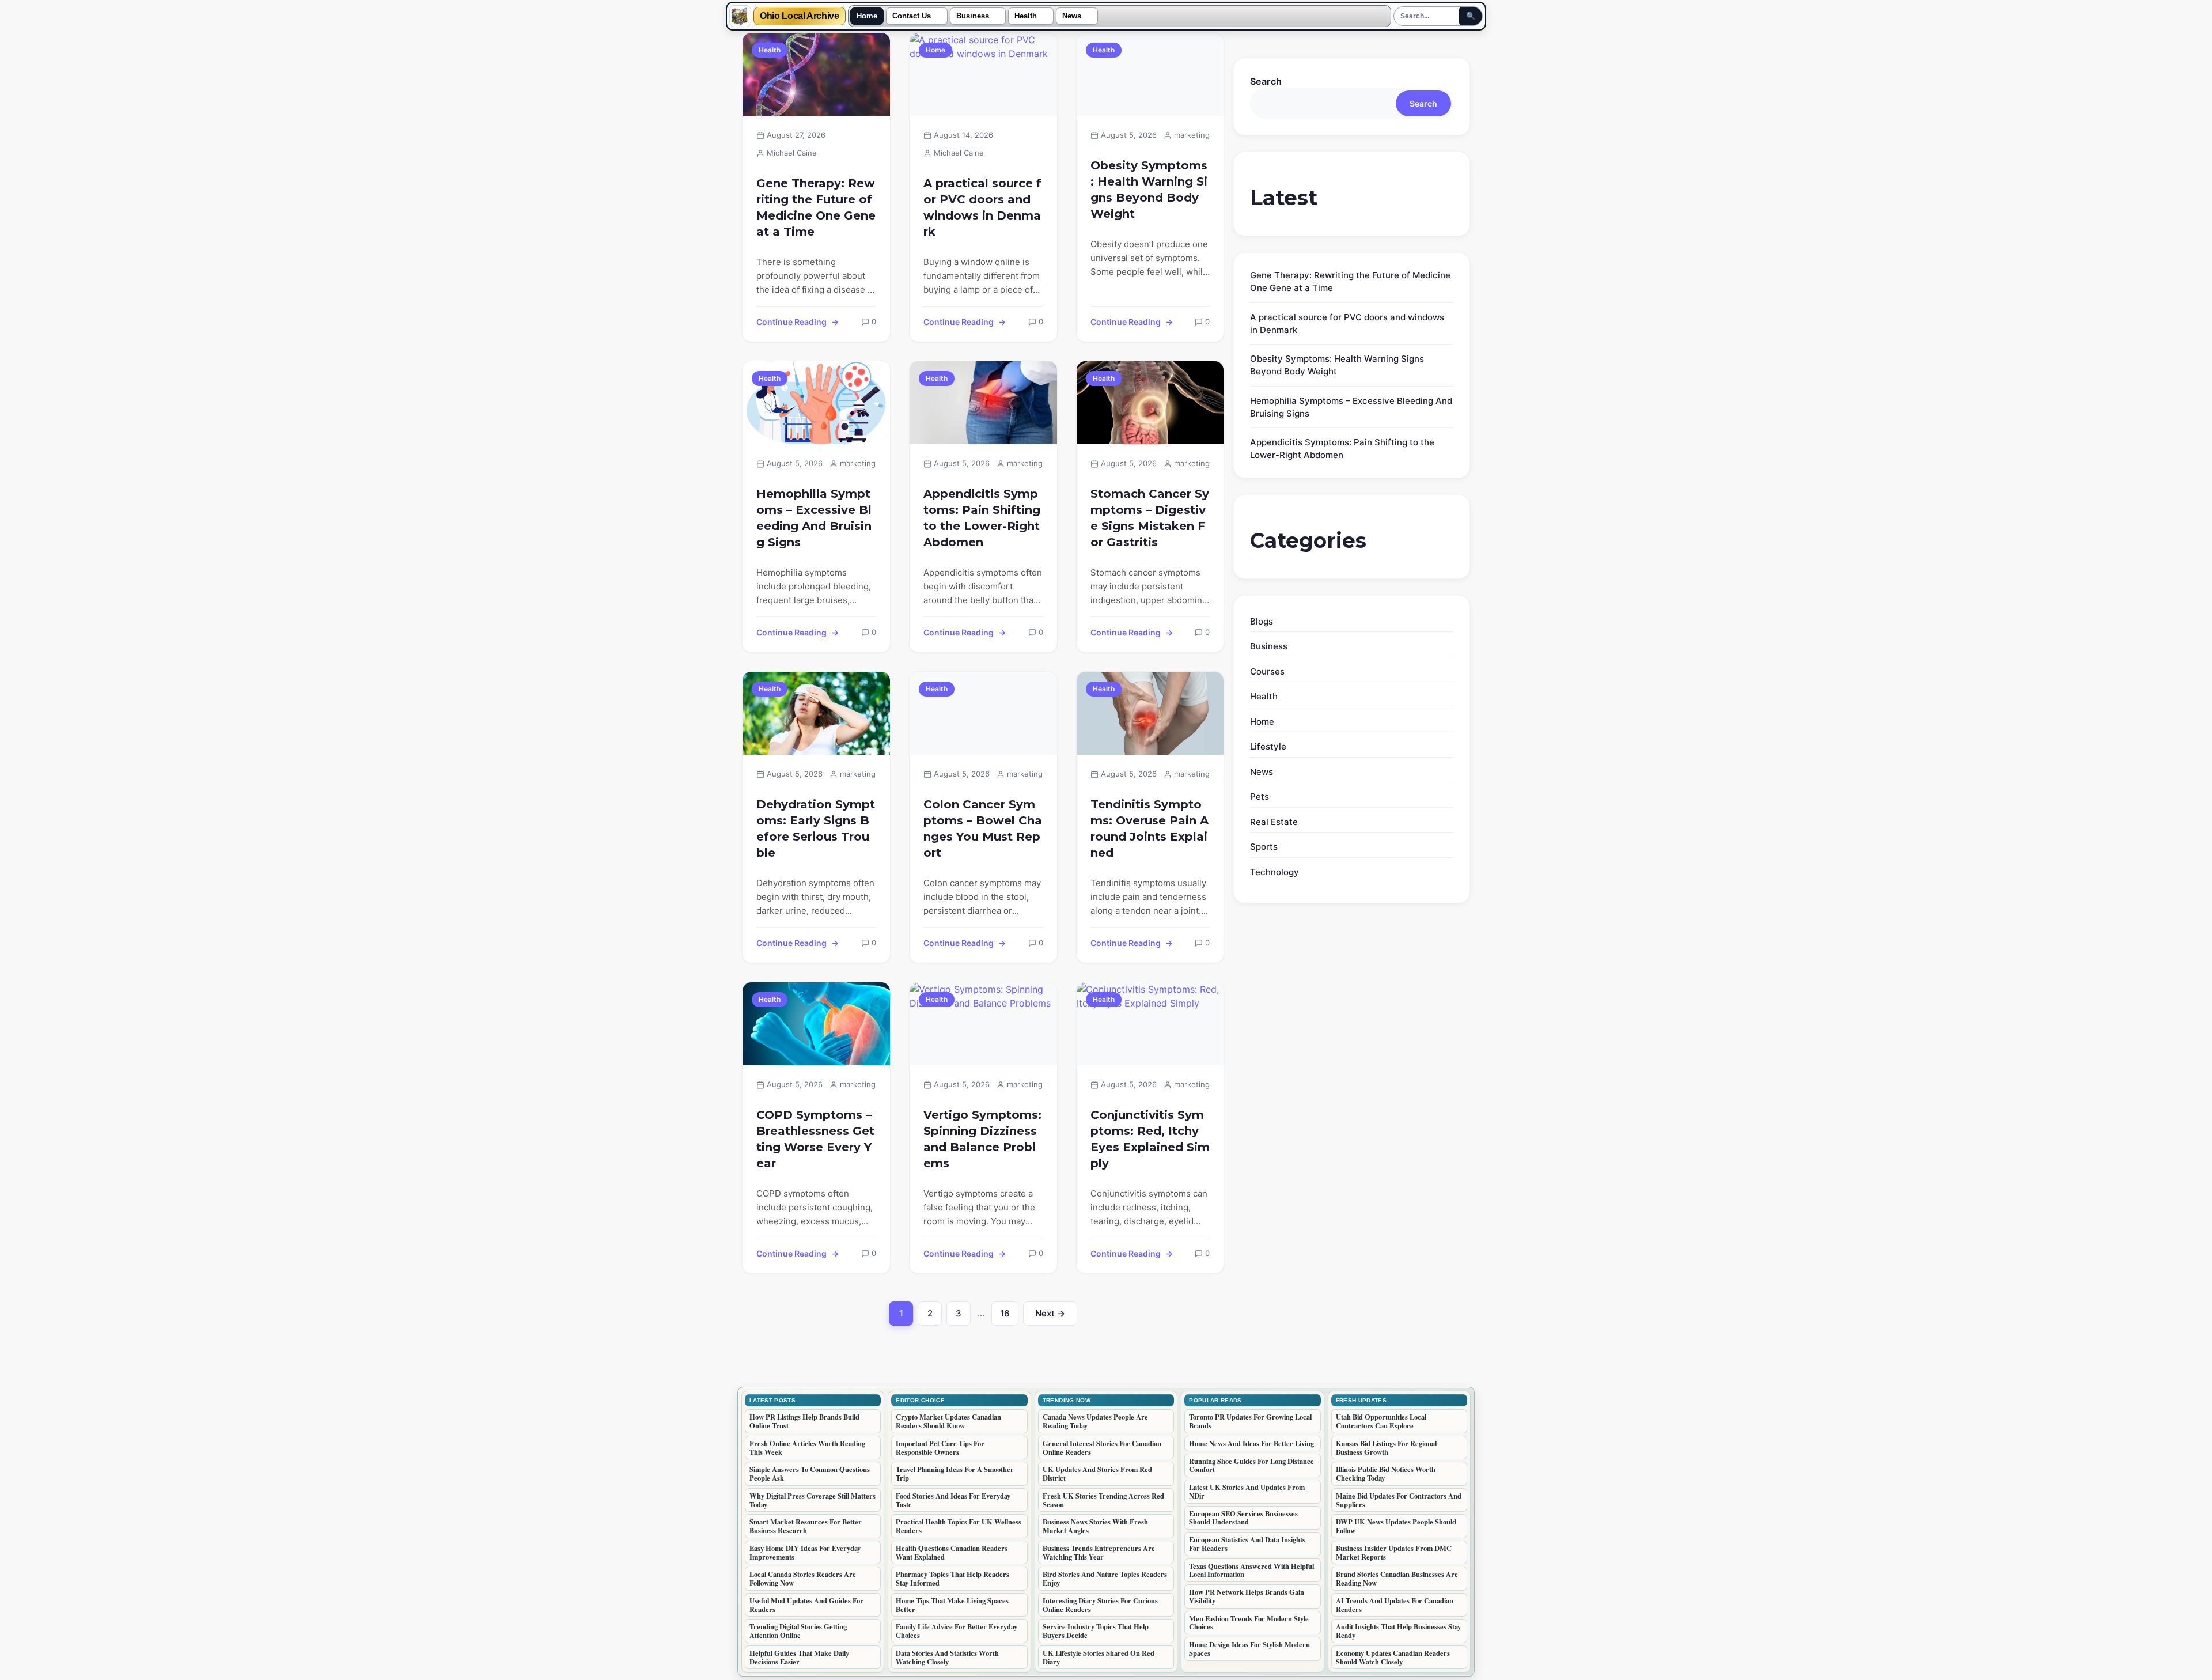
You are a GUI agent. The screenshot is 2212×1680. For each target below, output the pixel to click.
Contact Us (912, 16)
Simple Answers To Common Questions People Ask (810, 1473)
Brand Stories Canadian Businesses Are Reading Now (1397, 1578)
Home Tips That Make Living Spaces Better (952, 1605)
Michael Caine (792, 153)
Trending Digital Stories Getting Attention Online (798, 1631)
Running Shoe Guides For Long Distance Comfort (1251, 1465)
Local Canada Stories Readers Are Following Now (803, 1578)
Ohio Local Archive (800, 16)
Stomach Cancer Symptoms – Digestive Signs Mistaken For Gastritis (1150, 518)
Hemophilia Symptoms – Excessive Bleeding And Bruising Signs (814, 518)
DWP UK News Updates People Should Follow (1396, 1526)
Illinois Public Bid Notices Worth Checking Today (1386, 1473)
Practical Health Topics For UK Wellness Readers (959, 1526)
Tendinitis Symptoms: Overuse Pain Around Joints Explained (1149, 828)
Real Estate (1274, 822)
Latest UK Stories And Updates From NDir (1247, 1491)
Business (973, 16)
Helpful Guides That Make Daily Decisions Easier (799, 1657)
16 (1009, 1316)
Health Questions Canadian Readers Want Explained (952, 1552)
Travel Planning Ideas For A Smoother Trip (955, 1473)
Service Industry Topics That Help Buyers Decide (1096, 1631)
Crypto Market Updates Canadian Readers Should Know (948, 1421)
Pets (1260, 797)
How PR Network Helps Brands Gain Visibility (1247, 1596)
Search (1266, 81)
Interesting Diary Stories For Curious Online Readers (1100, 1605)
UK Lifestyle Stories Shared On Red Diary (1099, 1657)
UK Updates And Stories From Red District (1097, 1473)
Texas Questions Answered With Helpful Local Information (1251, 1570)
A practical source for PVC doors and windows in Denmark (982, 207)
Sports (1264, 847)
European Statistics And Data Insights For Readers (1247, 1544)
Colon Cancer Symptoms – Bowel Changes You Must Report (983, 828)
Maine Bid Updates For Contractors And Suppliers (1399, 1500)
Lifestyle (1268, 746)
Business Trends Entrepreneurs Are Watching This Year (1099, 1552)
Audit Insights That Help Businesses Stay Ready (1398, 1631)
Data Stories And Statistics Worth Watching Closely (947, 1657)
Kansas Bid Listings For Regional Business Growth (1386, 1448)
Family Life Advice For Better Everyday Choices (957, 1631)
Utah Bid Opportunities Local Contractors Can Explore (1381, 1421)
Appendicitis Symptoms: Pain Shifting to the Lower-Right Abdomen (982, 518)
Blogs (1262, 621)
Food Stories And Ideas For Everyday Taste (953, 1500)
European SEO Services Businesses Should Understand (1243, 1518)
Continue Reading (791, 322)
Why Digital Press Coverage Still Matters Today (813, 1500)
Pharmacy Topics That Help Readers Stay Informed (952, 1578)
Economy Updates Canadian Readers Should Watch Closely (1393, 1657)
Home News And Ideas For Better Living (1251, 1443)
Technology (1274, 872)
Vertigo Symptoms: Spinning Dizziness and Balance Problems (982, 1139)
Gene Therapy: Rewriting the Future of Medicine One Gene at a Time (816, 207)
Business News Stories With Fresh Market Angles (1095, 1526)
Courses (1267, 671)
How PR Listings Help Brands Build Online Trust (804, 1421)
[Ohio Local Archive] (740, 16)
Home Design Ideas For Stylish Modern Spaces (1249, 1649)
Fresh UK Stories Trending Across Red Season (1103, 1500)
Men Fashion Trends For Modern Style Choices (1249, 1623)
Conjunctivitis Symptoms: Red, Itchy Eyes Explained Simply (1150, 1139)
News (1072, 16)
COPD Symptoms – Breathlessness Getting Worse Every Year (815, 1139)
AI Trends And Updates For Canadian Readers (1395, 1605)
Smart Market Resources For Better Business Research (806, 1526)
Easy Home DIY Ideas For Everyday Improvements (805, 1552)
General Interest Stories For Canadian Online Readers (1102, 1448)
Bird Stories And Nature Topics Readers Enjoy (1105, 1578)
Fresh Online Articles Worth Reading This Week (807, 1448)
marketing (1192, 135)
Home (867, 16)
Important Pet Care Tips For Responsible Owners (940, 1448)
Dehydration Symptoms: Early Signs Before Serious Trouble (816, 828)
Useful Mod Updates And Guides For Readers (806, 1605)
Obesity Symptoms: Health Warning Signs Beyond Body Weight (1149, 190)
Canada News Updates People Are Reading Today (1095, 1421)
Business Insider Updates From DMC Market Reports (1394, 1552)
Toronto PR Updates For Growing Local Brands (1250, 1421)
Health (1026, 16)
